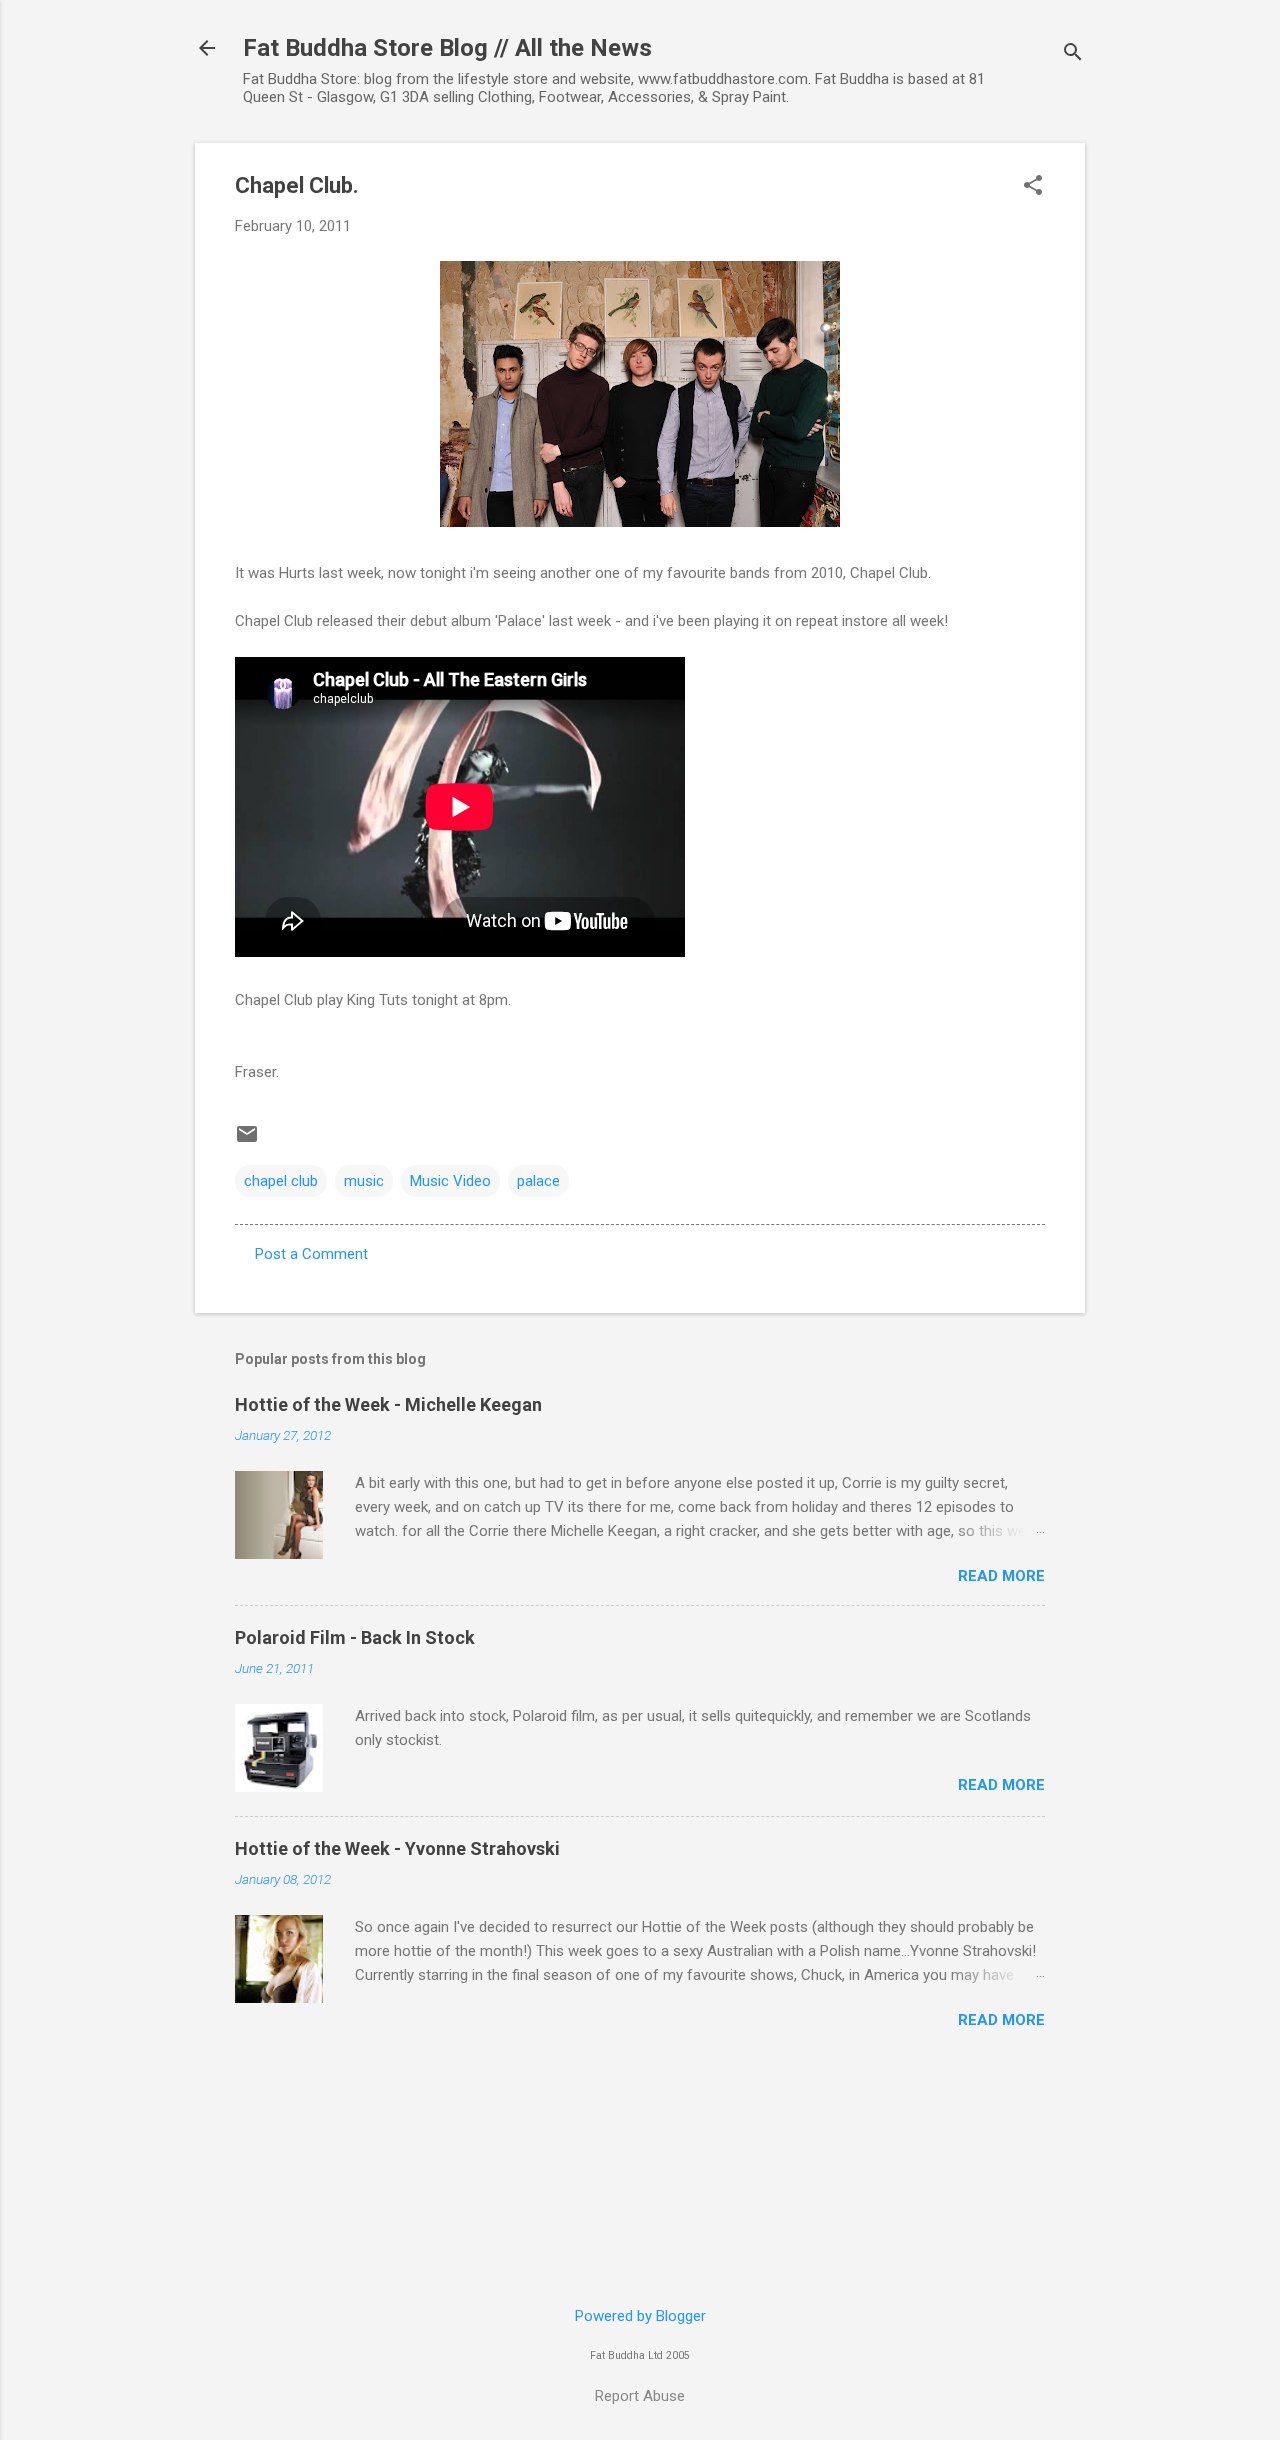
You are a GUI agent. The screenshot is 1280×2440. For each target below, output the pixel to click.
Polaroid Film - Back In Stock (355, 1637)
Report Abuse (640, 2396)
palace (538, 1181)
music (364, 1181)
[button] (1033, 187)
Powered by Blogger (640, 2316)
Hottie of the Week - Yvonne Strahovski (397, 1848)
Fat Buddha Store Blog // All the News (447, 48)
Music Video (450, 1181)
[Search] (1073, 54)
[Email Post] (247, 1141)
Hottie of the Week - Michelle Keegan (388, 1404)
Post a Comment (311, 1254)
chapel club (281, 1181)
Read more (1001, 1576)
